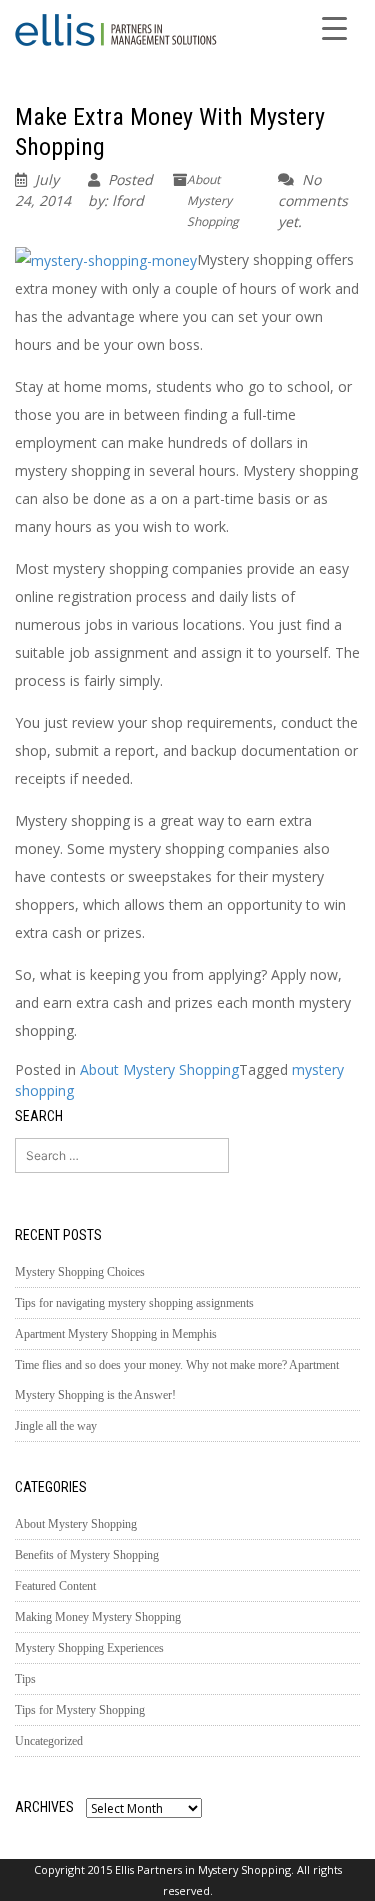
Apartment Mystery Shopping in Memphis (116, 1334)
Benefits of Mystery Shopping (87, 1555)
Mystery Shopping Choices (80, 1272)
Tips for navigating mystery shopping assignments (134, 1303)
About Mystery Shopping (213, 200)
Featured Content (55, 1586)
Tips (25, 1679)
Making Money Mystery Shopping (98, 1617)
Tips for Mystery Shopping (80, 1710)
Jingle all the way (56, 1426)
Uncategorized (49, 1741)
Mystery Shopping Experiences (89, 1648)
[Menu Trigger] (334, 27)
